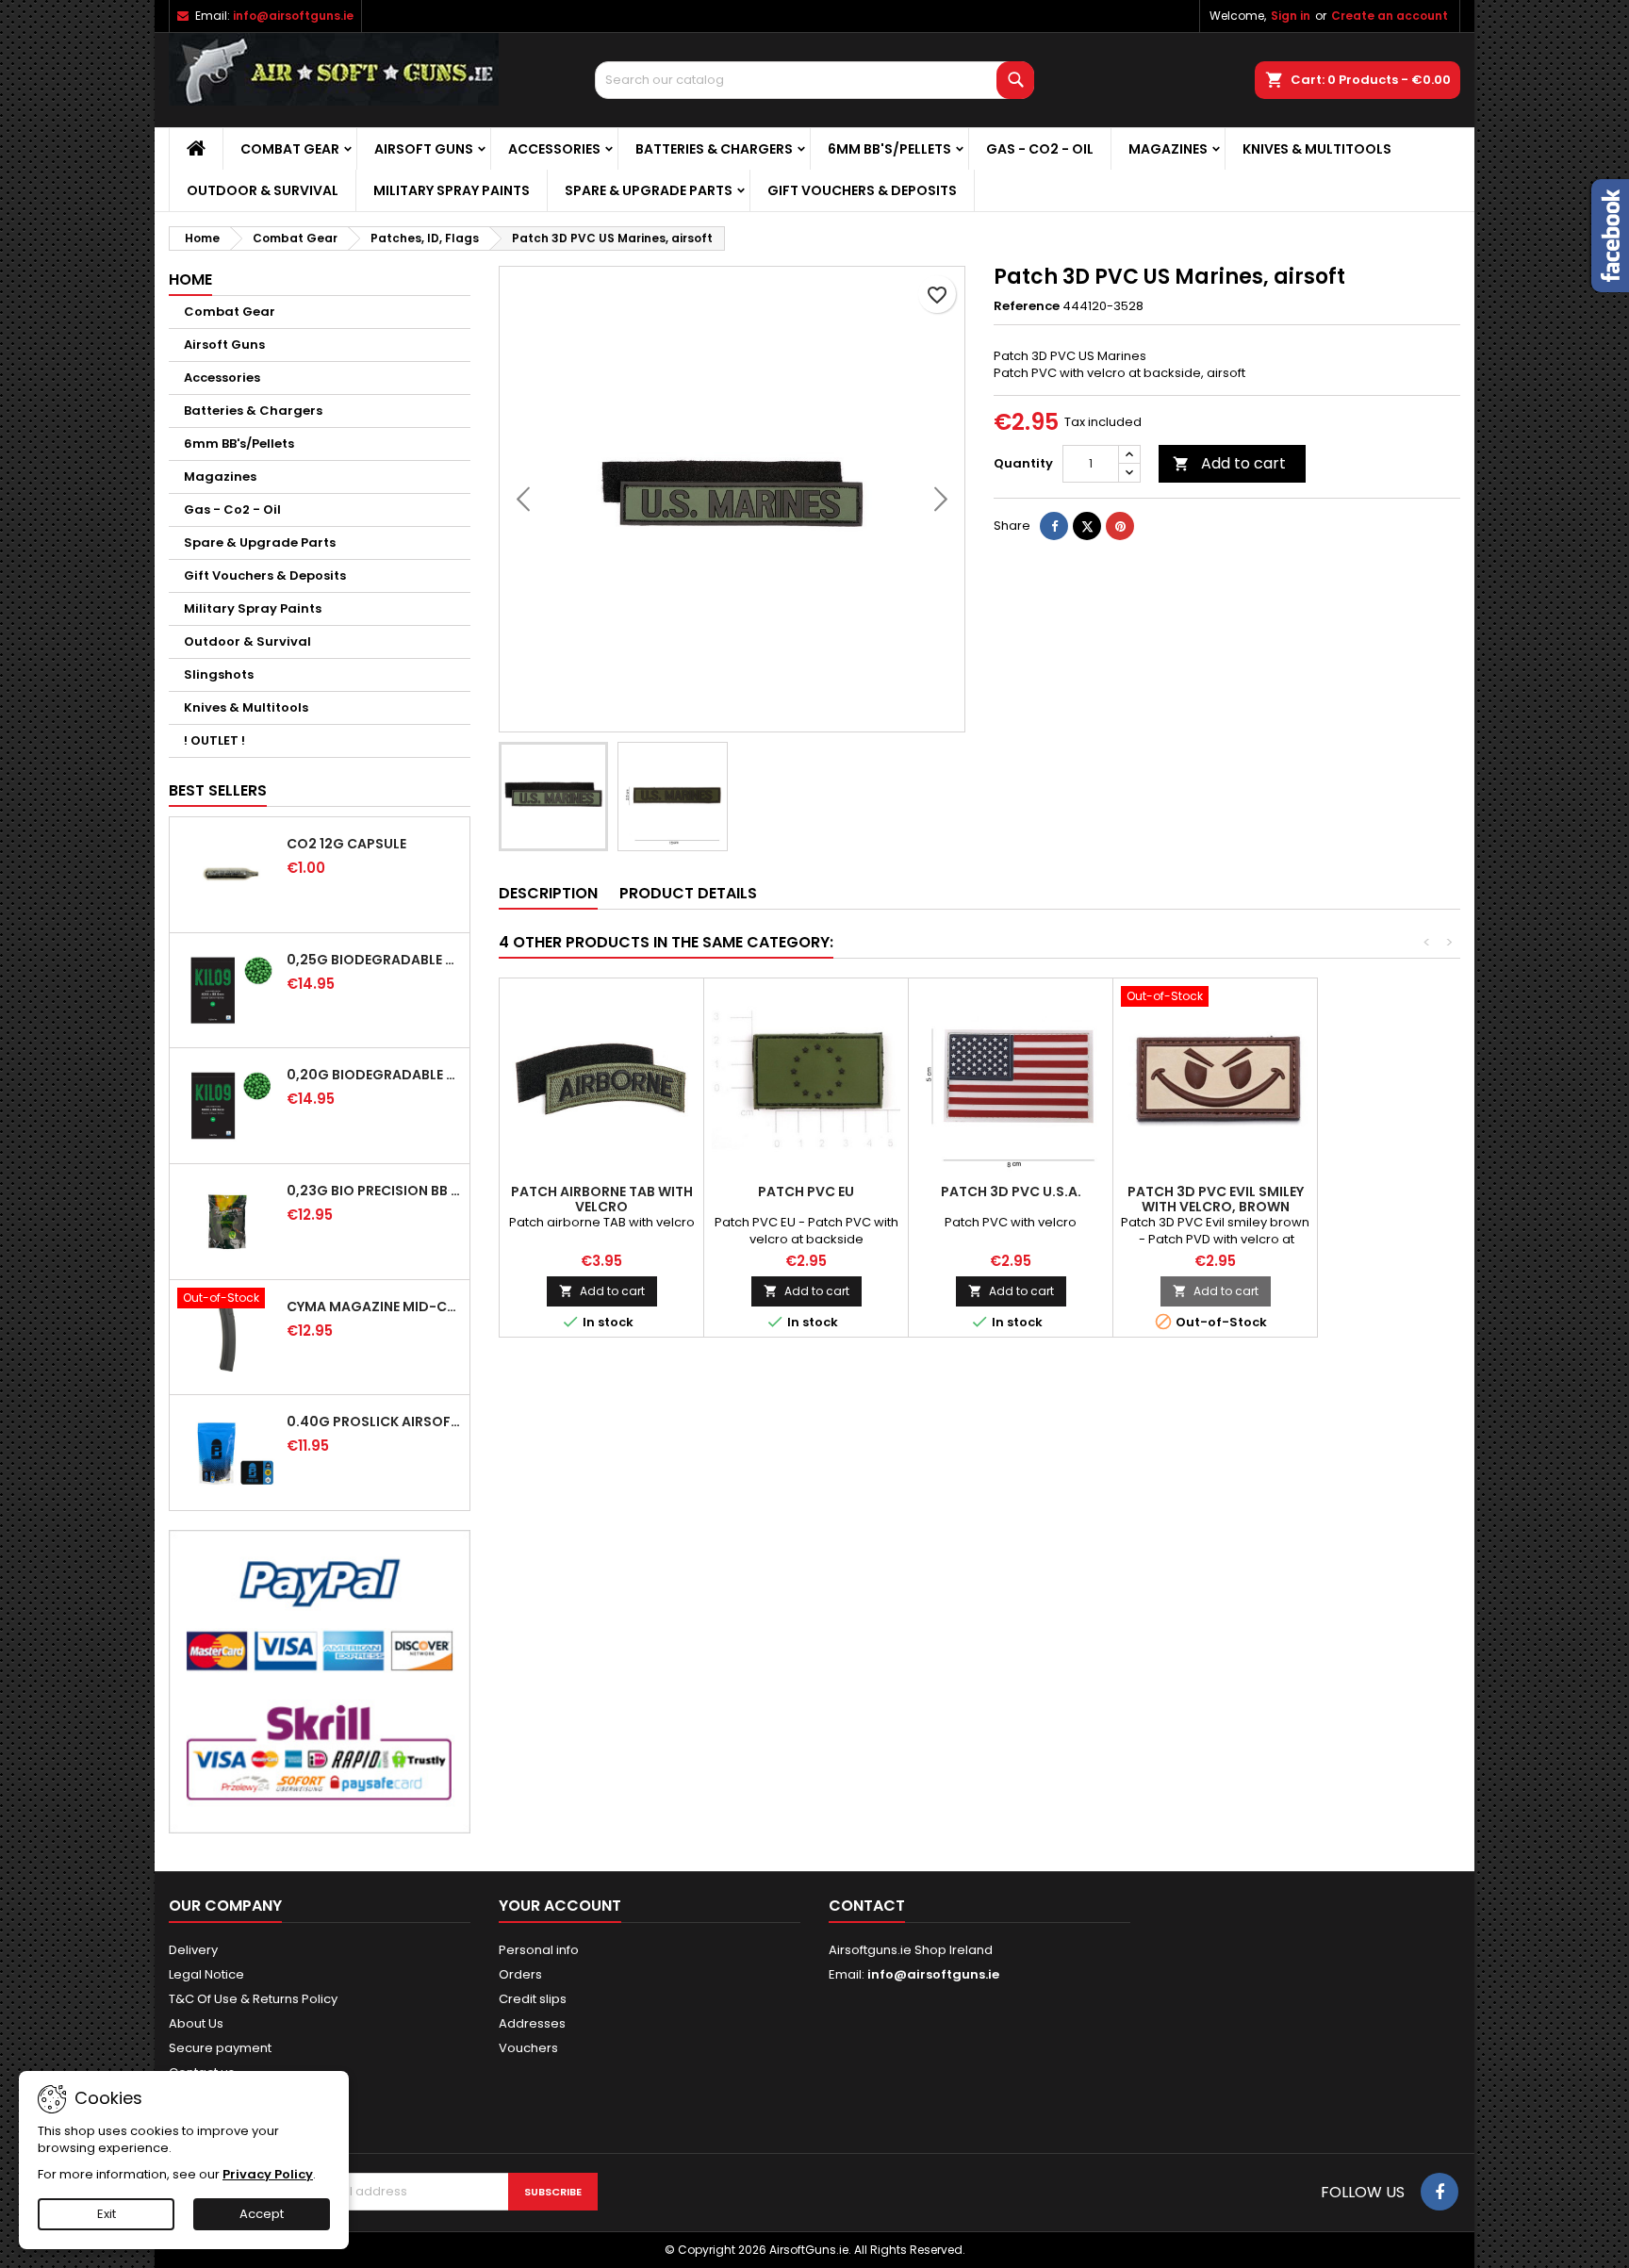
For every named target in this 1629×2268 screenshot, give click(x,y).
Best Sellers (218, 790)
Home (190, 279)
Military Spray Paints (452, 190)
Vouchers (528, 2048)
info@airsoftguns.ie (293, 16)
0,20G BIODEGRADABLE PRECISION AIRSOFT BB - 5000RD (374, 1075)
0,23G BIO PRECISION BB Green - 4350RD (374, 1191)
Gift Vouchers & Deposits (862, 190)
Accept (262, 2214)
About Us (196, 2023)
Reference (1027, 306)
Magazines (1168, 149)
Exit (107, 2214)
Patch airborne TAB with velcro (602, 1199)
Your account (560, 1906)
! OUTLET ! (214, 740)
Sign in (1291, 16)
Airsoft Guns (424, 149)
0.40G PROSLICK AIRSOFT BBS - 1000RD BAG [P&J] (374, 1422)
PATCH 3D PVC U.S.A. (1011, 1192)
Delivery (193, 1950)
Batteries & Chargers (714, 149)
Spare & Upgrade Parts (649, 190)
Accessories (554, 149)
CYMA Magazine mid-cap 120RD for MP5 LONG (374, 1307)
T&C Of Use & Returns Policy (253, 1999)
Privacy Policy (268, 2174)
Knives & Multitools (1317, 149)
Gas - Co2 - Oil (1040, 149)
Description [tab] (548, 893)
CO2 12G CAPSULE (346, 844)
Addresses (532, 2023)
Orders (520, 1974)
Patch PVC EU (806, 1192)
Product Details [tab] (688, 893)
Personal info (539, 1950)
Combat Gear (290, 149)
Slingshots (219, 674)
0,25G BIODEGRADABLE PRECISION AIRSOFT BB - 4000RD (374, 960)
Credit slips (533, 1999)
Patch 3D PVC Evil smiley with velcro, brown (1216, 1199)
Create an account (1390, 16)
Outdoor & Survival (263, 190)
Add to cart (1229, 463)
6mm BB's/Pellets (889, 149)
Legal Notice (206, 1974)
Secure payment (220, 2048)
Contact (867, 1906)
